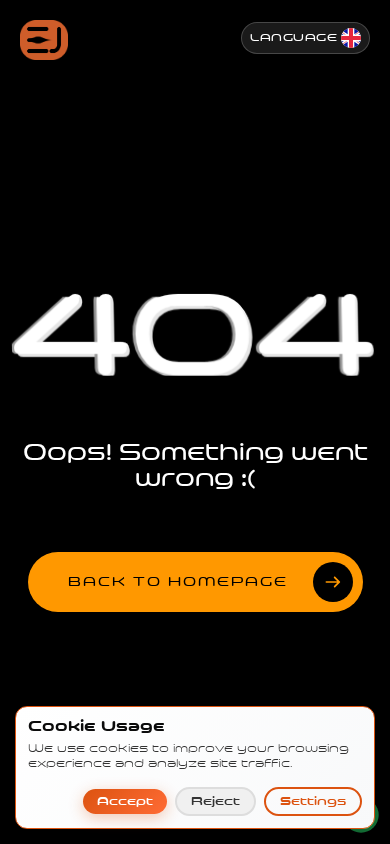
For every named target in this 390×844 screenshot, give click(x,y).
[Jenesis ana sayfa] (44, 40)
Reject (215, 801)
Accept (125, 801)
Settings (313, 801)
